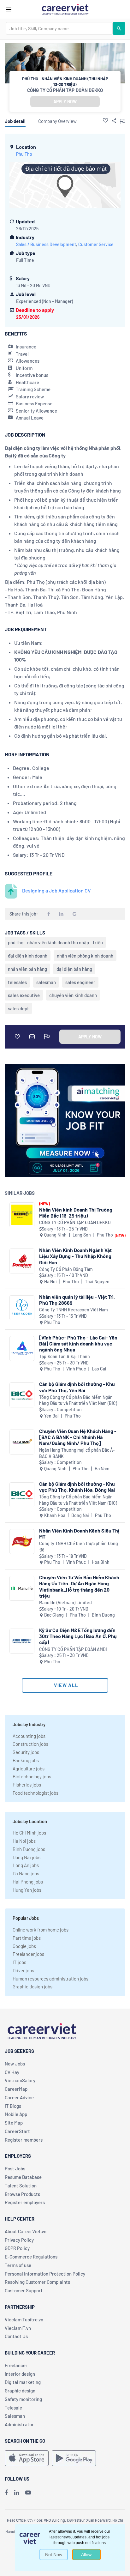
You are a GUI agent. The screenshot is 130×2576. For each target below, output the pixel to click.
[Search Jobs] (119, 28)
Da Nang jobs (26, 1873)
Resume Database (23, 2177)
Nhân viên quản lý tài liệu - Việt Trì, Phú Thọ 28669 (77, 1300)
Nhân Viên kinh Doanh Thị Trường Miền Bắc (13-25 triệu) (76, 1212)
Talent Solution (21, 2186)
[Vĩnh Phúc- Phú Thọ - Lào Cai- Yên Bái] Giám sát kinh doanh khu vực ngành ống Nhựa (78, 1343)
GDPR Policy (17, 2248)
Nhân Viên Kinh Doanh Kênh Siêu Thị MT (79, 1533)
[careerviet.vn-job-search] (27, 2458)
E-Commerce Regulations (31, 2257)
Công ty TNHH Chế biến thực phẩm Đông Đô (79, 1547)
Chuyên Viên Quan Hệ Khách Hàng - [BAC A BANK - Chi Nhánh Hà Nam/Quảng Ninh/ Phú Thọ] (78, 1437)
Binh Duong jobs (29, 1849)
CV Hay (12, 2072)
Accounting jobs (29, 1736)
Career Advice (19, 2097)
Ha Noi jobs (24, 1841)
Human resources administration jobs (50, 1979)
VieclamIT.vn (18, 2328)
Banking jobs (26, 1760)
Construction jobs (30, 1744)
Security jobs (26, 1752)
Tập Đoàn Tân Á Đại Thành (65, 1356)
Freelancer (16, 2365)
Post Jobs (15, 2168)
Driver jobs (23, 1970)
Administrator (19, 2424)
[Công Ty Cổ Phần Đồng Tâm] (22, 1261)
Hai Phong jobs (28, 1882)
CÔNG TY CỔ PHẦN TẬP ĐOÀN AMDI (73, 1649)
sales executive (24, 995)
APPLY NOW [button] (65, 102)
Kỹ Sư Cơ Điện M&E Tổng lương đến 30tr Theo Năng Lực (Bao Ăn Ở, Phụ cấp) (78, 1636)
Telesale (13, 2408)
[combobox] (59, 28)
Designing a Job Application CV (56, 890)
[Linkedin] (17, 2492)
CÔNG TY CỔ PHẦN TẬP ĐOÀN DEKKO (65, 90)
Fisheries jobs (27, 1785)
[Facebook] (6, 2492)
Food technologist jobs (35, 1793)
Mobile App (16, 2114)
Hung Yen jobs (27, 1890)
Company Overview (57, 121)
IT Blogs (13, 2106)
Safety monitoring (23, 2399)
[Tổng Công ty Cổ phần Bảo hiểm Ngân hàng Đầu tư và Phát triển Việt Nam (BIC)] (22, 1395)
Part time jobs (27, 1938)
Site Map (14, 2123)
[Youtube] (28, 2492)
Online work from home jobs (41, 1930)
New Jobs (15, 2064)
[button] (105, 120)
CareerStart (17, 2131)
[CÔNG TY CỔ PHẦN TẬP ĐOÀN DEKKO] (22, 1215)
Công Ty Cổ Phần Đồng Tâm (66, 1269)
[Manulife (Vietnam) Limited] (22, 1588)
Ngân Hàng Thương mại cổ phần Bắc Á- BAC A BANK (77, 1453)
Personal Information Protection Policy (45, 2274)
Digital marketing (23, 2382)
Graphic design (20, 2391)
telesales (17, 982)
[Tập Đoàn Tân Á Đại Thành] (22, 1348)
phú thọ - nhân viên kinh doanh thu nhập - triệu (55, 942)
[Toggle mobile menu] (9, 9)
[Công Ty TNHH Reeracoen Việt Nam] (22, 1308)
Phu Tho (24, 154)
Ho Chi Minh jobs (29, 1833)
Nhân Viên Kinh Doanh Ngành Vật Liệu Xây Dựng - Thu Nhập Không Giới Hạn (75, 1256)
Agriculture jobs (29, 1769)
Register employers (25, 2202)
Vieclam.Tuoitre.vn (24, 2319)
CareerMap (16, 2089)
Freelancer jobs (28, 1954)
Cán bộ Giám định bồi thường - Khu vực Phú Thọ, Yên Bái (77, 1387)
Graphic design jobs (32, 1986)
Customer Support (24, 2290)
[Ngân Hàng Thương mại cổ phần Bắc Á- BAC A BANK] (22, 1442)
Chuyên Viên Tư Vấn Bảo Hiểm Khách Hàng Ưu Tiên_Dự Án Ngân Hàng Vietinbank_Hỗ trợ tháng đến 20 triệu (79, 1586)
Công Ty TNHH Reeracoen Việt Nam (74, 1310)
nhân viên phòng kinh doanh (85, 956)
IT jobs (19, 1962)
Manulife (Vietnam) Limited (65, 1602)
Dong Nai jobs (27, 1857)
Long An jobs (26, 1865)
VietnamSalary (20, 2080)
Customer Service (96, 244)
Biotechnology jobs (32, 1776)
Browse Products (22, 2194)
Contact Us (16, 2336)
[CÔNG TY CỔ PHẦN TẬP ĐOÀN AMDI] (22, 1641)
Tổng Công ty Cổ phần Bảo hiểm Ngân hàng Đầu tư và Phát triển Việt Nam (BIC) (78, 1400)
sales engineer (80, 982)
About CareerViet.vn (26, 2231)
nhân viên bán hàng (27, 969)
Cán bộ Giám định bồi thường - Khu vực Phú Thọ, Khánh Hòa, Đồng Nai (77, 1487)
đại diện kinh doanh (28, 956)
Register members (24, 2140)
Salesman (15, 2416)
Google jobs (24, 1946)
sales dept (18, 1008)
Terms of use (18, 2265)
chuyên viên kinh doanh (73, 995)
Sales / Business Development (46, 244)
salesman (46, 982)
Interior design (20, 2374)
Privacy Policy (19, 2240)
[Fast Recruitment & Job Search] (65, 9)
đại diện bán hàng (74, 969)
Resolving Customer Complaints (37, 2282)
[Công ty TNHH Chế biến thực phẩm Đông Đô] (22, 1542)
